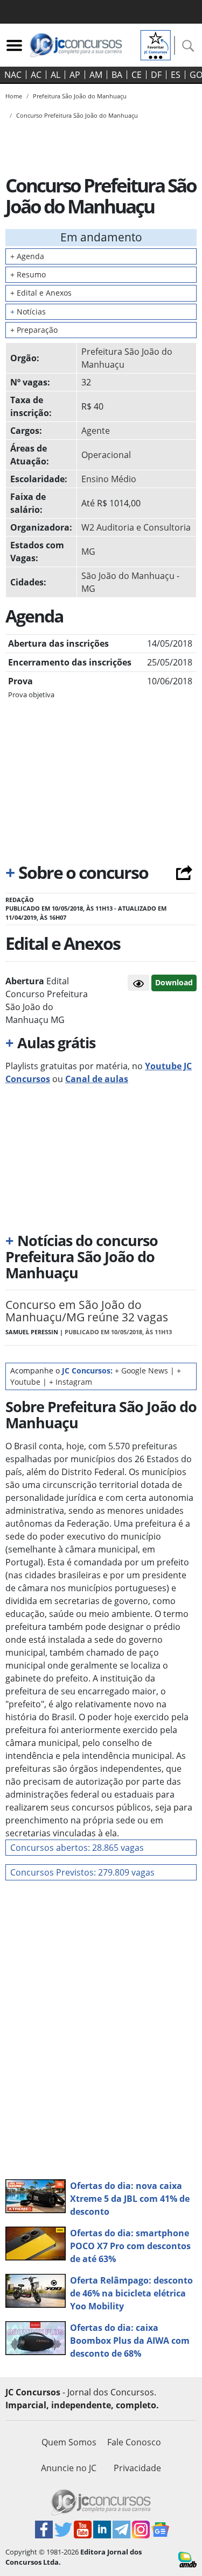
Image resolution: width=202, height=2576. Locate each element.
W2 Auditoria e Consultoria (136, 527)
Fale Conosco (134, 2442)
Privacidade (137, 2468)
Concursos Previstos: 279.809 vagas (82, 1872)
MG (88, 552)
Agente (96, 431)
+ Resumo (28, 274)
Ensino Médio (109, 479)
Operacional (106, 455)
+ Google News (141, 1371)
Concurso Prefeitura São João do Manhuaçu (77, 115)
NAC (13, 75)
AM (96, 75)
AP (75, 75)
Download (174, 982)
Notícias (28, 312)
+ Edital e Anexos (41, 293)
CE (137, 75)
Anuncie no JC (69, 2468)
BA (117, 75)
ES (176, 75)
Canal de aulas (97, 1079)
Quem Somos (69, 2442)
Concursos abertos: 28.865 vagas (77, 1848)
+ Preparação (34, 330)
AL (55, 75)
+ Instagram (71, 1382)
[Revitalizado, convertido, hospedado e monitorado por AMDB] (187, 2559)
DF (156, 75)
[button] (138, 983)
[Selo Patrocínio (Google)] (156, 44)
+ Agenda (27, 256)
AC (36, 75)
